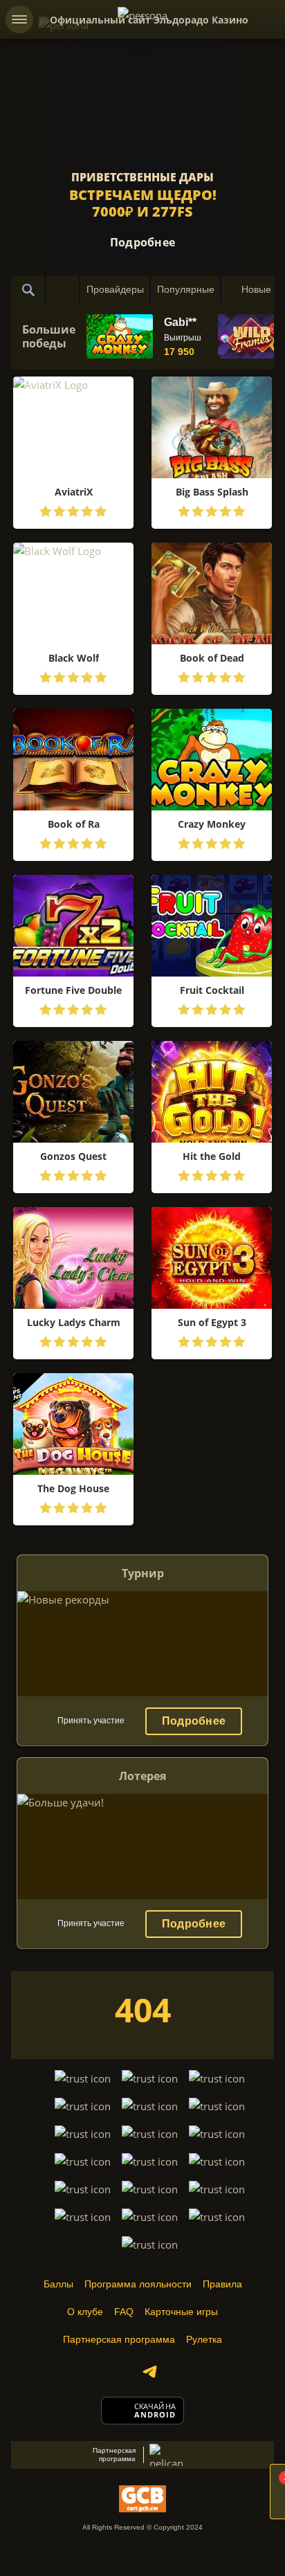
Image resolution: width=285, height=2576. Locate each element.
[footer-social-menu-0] (149, 2372)
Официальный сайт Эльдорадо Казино (149, 20)
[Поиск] (28, 289)
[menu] (19, 19)
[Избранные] (62, 289)
